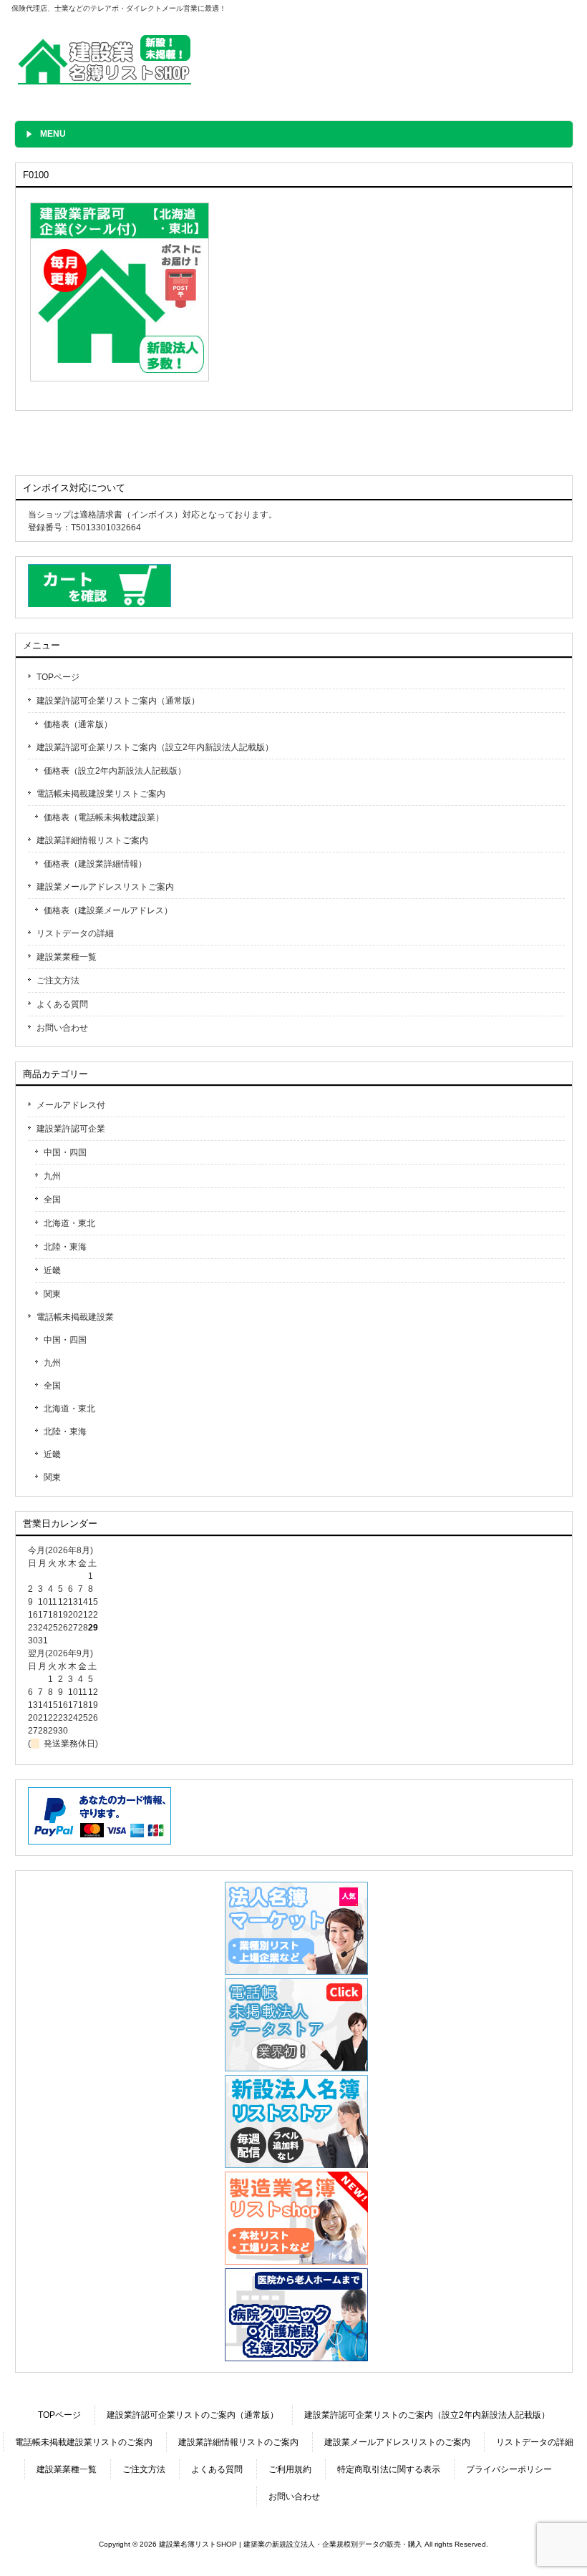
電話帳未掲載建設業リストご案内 (101, 794)
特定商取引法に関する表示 (389, 2469)
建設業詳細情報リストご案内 (92, 840)
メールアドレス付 (71, 1105)
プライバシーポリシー (509, 2469)
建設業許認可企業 (71, 1129)
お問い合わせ (62, 1028)
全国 (52, 1200)
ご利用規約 (290, 2469)
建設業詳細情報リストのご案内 (238, 2442)
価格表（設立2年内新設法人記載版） (115, 771)
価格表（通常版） (78, 724)
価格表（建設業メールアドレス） (108, 910)
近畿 (52, 1270)
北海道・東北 (69, 1223)
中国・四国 (65, 1152)
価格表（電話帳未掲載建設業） (104, 817)
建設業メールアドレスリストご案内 (105, 887)
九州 (52, 1176)
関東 (52, 1294)
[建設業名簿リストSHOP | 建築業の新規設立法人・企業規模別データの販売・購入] (105, 84)
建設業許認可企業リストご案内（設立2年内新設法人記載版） (155, 747)
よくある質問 (62, 1004)
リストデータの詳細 (75, 933)
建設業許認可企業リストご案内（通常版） (118, 701)
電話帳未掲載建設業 (75, 1317)
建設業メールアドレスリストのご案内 (397, 2442)
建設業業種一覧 (67, 957)
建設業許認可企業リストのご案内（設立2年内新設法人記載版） (427, 2415)
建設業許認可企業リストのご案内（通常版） (193, 2415)
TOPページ (58, 677)
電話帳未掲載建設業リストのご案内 (84, 2442)
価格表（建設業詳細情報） (95, 864)
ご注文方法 (58, 981)
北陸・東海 (65, 1247)
